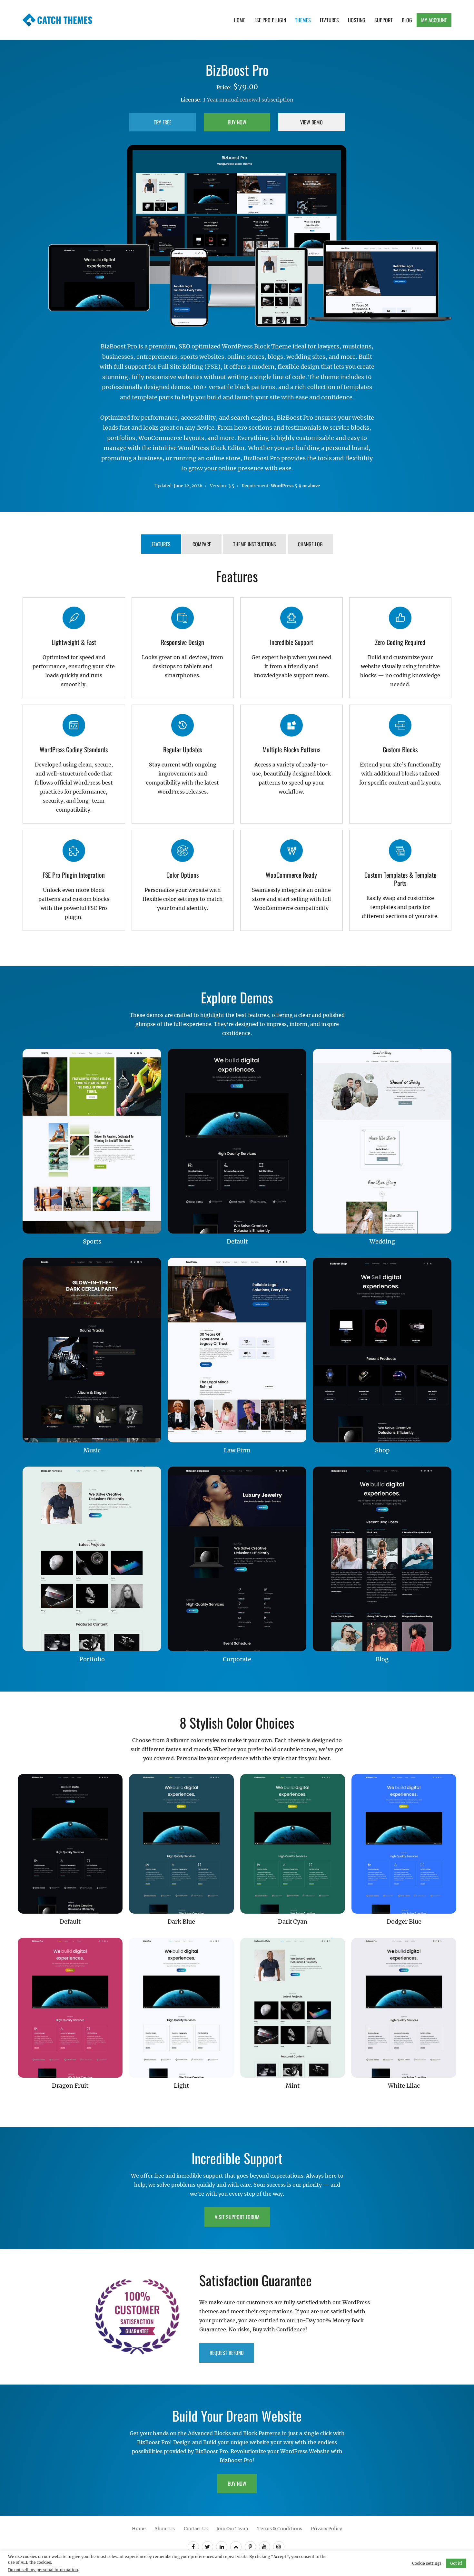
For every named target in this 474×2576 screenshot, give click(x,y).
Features (329, 20)
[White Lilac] (404, 2008)
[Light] (181, 2008)
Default (237, 1241)
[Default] (70, 1844)
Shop (382, 1450)
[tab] (161, 545)
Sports (92, 1241)
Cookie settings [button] (427, 2563)
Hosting (357, 20)
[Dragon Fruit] (70, 2008)
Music (92, 1450)
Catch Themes (65, 20)
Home (240, 20)
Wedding (382, 1241)
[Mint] (293, 2008)
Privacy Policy (326, 2528)
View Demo (311, 122)
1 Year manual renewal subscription (248, 100)
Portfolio (92, 1659)
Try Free (163, 122)
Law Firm (237, 1450)
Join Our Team (232, 2528)
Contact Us (196, 2528)
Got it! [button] (456, 2563)
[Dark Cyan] (293, 1844)
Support (384, 20)
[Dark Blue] (181, 1844)
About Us (165, 2528)
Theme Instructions (255, 544)
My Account (434, 20)
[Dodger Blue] (404, 1844)
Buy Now (237, 122)
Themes (303, 20)
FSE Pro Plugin (270, 20)
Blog (407, 20)
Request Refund (227, 2352)
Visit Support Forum (237, 2217)
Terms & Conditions (280, 2528)
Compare (202, 544)
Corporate (237, 1659)
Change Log (310, 544)
